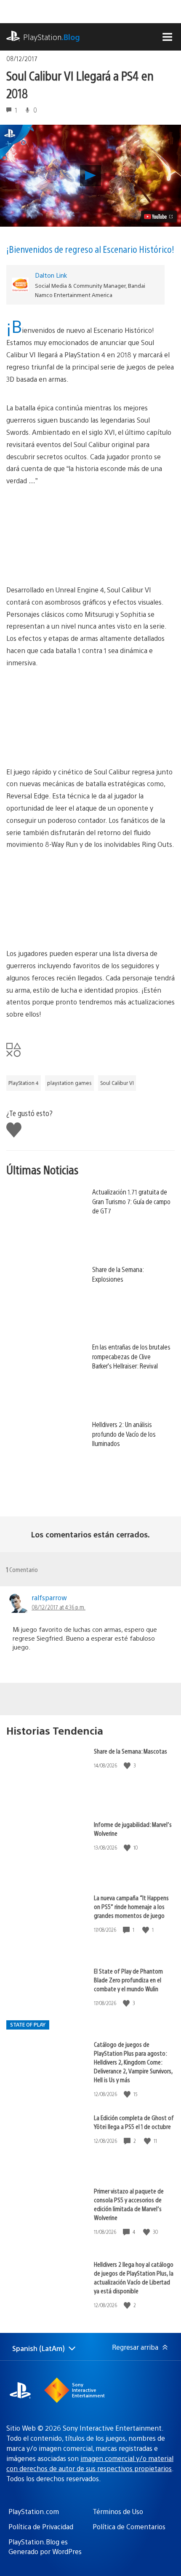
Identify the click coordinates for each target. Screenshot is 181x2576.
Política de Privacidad (41, 2526)
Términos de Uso (118, 2511)
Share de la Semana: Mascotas (130, 1751)
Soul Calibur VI (117, 1083)
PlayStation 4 (24, 1083)
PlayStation (52, 37)
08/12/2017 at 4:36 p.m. (59, 1607)
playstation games (69, 1083)
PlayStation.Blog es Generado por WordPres (45, 2546)
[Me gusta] (128, 1766)
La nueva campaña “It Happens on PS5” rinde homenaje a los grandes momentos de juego (131, 1906)
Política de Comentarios (129, 2526)
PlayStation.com (34, 2511)
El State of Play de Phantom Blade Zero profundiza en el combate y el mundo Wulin (128, 1980)
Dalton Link (51, 275)
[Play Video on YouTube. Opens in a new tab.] (159, 217)
